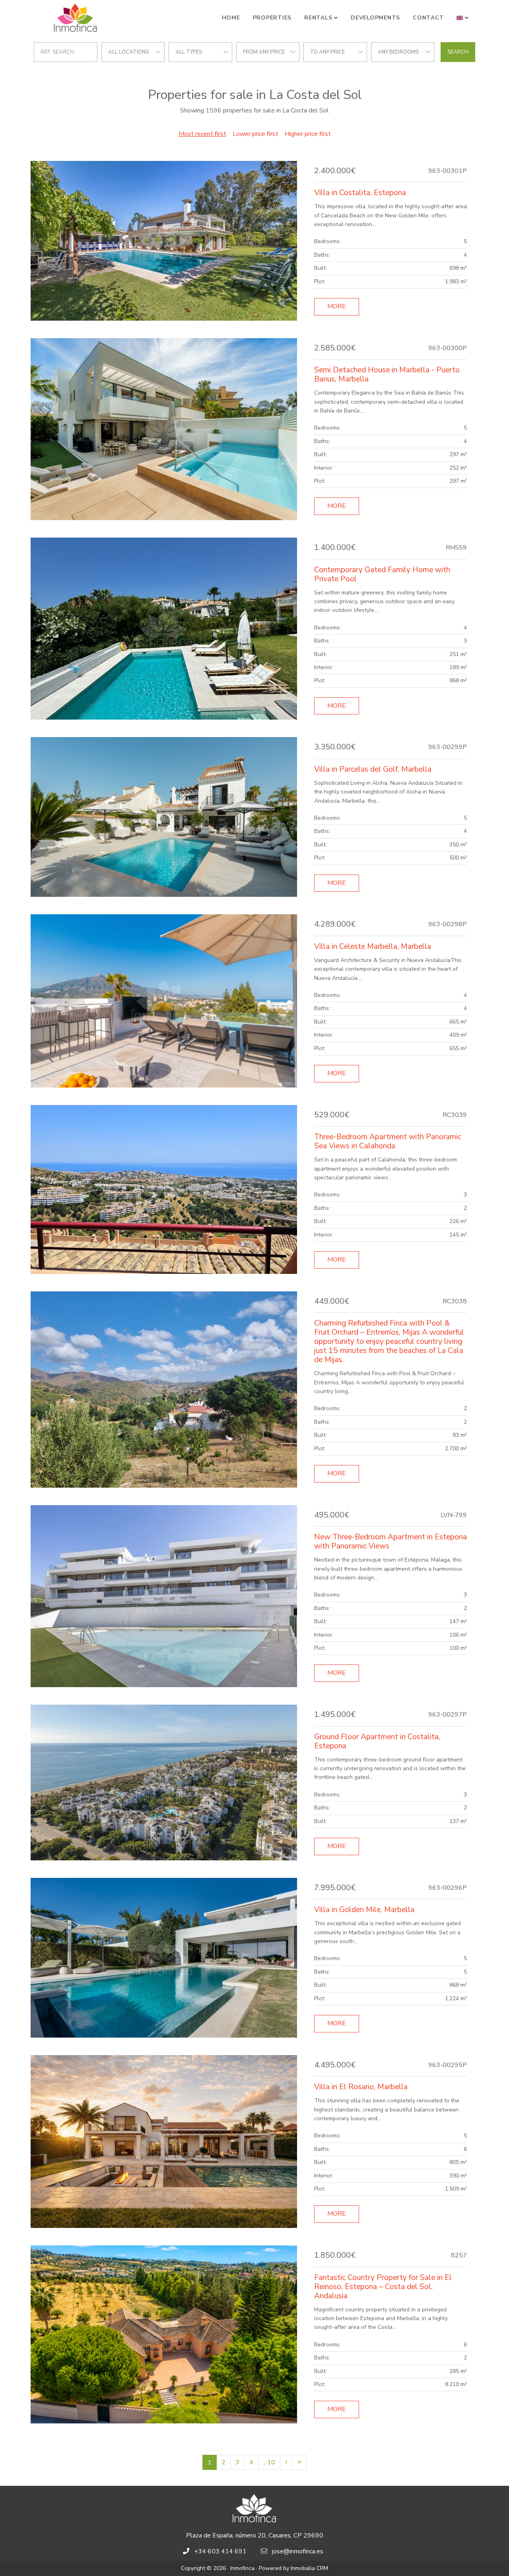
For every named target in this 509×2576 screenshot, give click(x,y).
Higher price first (308, 134)
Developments (375, 18)
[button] (463, 18)
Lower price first (255, 134)
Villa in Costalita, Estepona (360, 193)
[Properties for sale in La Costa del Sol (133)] (299, 2462)
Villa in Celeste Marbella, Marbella (373, 946)
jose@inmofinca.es (298, 2551)
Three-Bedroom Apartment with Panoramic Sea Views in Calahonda (388, 1141)
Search (458, 52)
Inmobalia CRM (309, 2568)
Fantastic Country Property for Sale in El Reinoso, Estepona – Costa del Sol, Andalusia (383, 2287)
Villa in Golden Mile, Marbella (364, 1910)
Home (231, 18)
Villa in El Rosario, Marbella (361, 2087)
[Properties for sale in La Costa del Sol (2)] (286, 2462)
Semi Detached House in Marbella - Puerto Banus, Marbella (387, 374)
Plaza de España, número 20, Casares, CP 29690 (255, 2535)
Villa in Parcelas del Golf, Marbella (373, 769)
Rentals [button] (318, 18)
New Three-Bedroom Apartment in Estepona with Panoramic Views (390, 1542)
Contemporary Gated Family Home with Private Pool (382, 574)
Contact (428, 18)
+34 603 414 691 (220, 2551)
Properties (272, 18)
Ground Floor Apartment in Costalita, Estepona (377, 1741)
